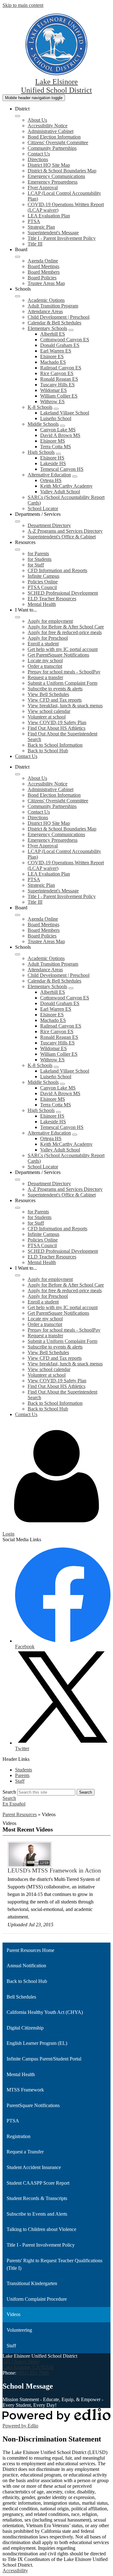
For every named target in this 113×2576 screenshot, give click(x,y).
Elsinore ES (52, 356)
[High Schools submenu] (58, 454)
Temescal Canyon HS (62, 469)
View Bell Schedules (48, 694)
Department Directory (49, 525)
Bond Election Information (54, 137)
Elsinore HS (52, 458)
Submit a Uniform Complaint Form (62, 683)
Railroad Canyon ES (61, 368)
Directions (38, 159)
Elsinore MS (53, 441)
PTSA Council (42, 587)
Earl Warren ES (56, 351)
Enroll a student (43, 644)
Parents (22, 1775)
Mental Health (42, 604)
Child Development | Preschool (59, 317)
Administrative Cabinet (51, 131)
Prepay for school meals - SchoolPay (64, 672)
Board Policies (42, 278)
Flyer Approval (43, 188)
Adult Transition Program (53, 306)
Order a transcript (45, 666)
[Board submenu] (18, 257)
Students (24, 1770)
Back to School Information (55, 745)
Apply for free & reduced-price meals (65, 632)
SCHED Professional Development (63, 593)
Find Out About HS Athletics (56, 728)
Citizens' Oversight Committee (58, 142)
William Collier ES (59, 396)
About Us (37, 120)
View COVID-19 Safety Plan (57, 722)
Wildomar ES (54, 390)
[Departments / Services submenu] (18, 521)
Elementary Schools (47, 328)
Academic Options (46, 300)
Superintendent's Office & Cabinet (62, 537)
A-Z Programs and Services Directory (65, 531)
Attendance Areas (45, 311)
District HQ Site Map (49, 165)
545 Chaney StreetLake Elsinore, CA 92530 (28, 2364)
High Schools (41, 452)
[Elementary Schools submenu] (71, 330)
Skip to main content (23, 5)
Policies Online (43, 582)
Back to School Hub (48, 751)
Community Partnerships (52, 148)
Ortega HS (51, 480)
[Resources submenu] (18, 550)
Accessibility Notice (48, 126)
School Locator (43, 508)
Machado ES (53, 362)
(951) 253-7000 (33, 2373)
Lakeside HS (53, 463)
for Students (40, 559)
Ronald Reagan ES (59, 379)
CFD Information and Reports (57, 570)
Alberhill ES (53, 334)
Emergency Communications (56, 176)
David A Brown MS (60, 435)
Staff (20, 1781)
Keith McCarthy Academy (66, 486)
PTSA (34, 221)
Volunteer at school (47, 717)
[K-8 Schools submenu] (56, 409)
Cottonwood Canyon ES (65, 340)
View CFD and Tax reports (55, 700)
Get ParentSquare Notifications (58, 655)
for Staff (36, 565)
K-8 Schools (40, 407)
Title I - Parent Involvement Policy (62, 238)
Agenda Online (43, 261)
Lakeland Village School (65, 413)
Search (9, 1792)
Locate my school (45, 661)
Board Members (44, 272)
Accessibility (15, 2571)
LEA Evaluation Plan (49, 216)
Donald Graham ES (60, 345)
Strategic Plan (41, 227)
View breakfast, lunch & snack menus (65, 706)
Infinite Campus (43, 576)
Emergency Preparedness (53, 182)
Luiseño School (56, 418)
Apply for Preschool (48, 638)
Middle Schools (43, 424)
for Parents (38, 554)
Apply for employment (50, 621)
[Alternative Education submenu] (75, 476)
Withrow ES (52, 401)
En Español (14, 1804)
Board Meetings (43, 266)
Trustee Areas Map (46, 283)
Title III (35, 244)
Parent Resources (20, 1814)
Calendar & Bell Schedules (54, 323)
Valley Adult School (60, 492)
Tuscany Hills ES (57, 385)
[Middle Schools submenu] (62, 426)
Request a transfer (45, 677)
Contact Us (39, 154)
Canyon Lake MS (58, 430)
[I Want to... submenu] (18, 617)
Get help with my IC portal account (63, 649)
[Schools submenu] (18, 296)
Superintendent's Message (53, 233)
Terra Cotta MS (56, 447)
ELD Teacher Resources (52, 599)
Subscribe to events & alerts (55, 689)
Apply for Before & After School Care (66, 627)
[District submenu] (18, 116)
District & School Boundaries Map (62, 171)
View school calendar (49, 711)
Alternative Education (49, 475)
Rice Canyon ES (57, 373)
